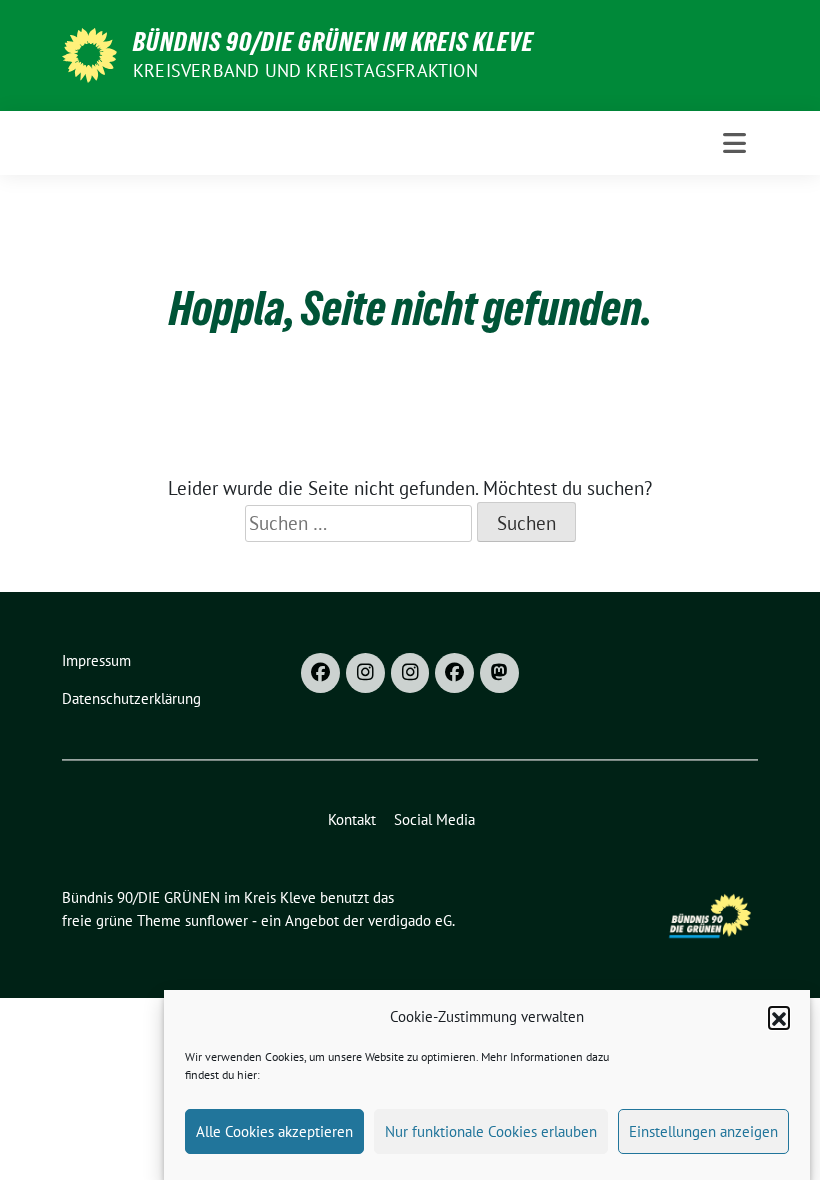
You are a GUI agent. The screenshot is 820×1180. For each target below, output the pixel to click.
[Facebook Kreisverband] (320, 673)
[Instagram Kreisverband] (365, 673)
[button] (779, 1017)
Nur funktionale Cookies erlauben (491, 1131)
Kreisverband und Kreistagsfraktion (305, 70)
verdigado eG (410, 920)
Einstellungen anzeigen (703, 1131)
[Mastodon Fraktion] (499, 673)
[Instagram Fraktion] (410, 673)
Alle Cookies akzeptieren (274, 1131)
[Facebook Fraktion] (454, 673)
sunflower (216, 920)
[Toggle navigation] (734, 143)
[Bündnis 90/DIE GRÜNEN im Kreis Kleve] (89, 53)
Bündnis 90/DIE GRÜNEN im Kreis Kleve (333, 42)
